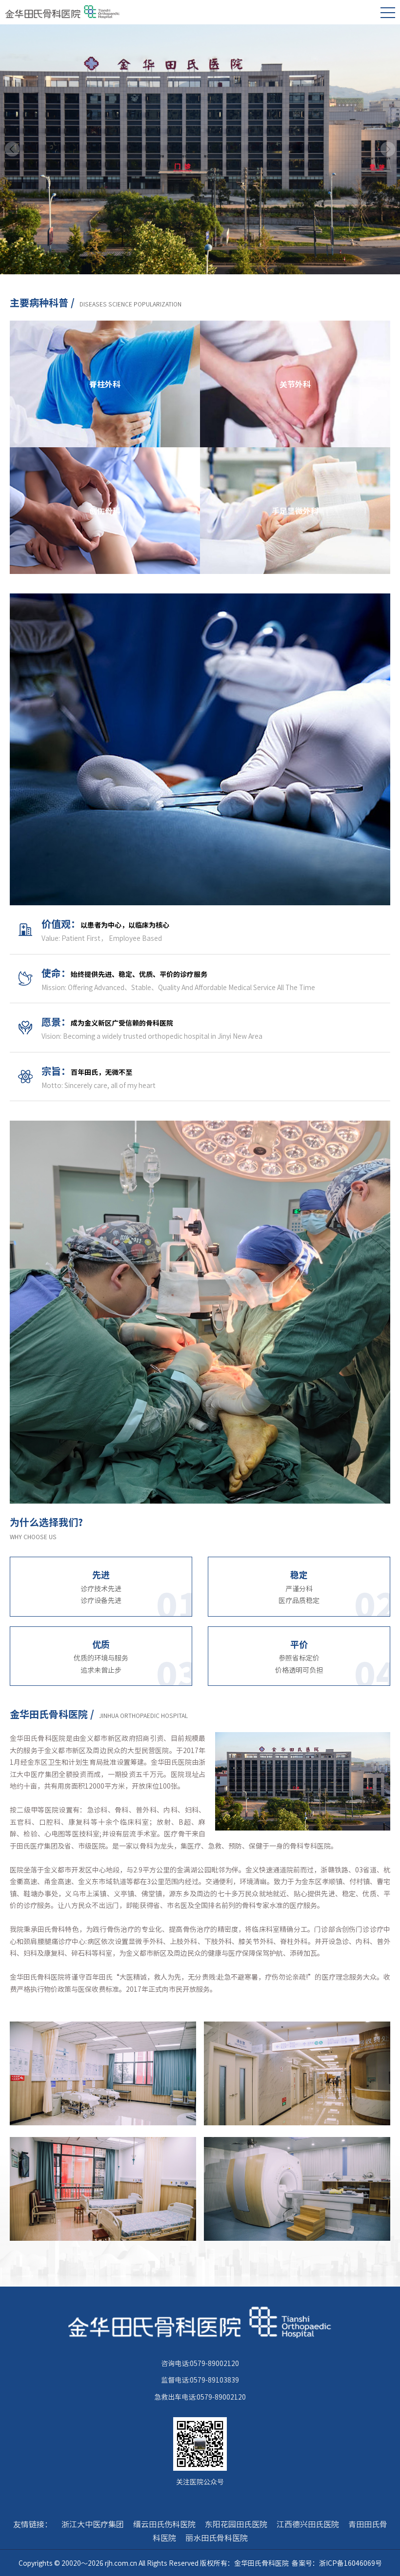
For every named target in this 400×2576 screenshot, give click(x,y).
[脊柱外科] (105, 326)
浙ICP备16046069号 (350, 2563)
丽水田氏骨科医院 (217, 2538)
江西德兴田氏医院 (308, 2524)
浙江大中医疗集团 (93, 2524)
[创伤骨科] (105, 453)
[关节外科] (295, 326)
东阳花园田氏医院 (236, 2524)
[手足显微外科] (295, 453)
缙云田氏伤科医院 (164, 2524)
